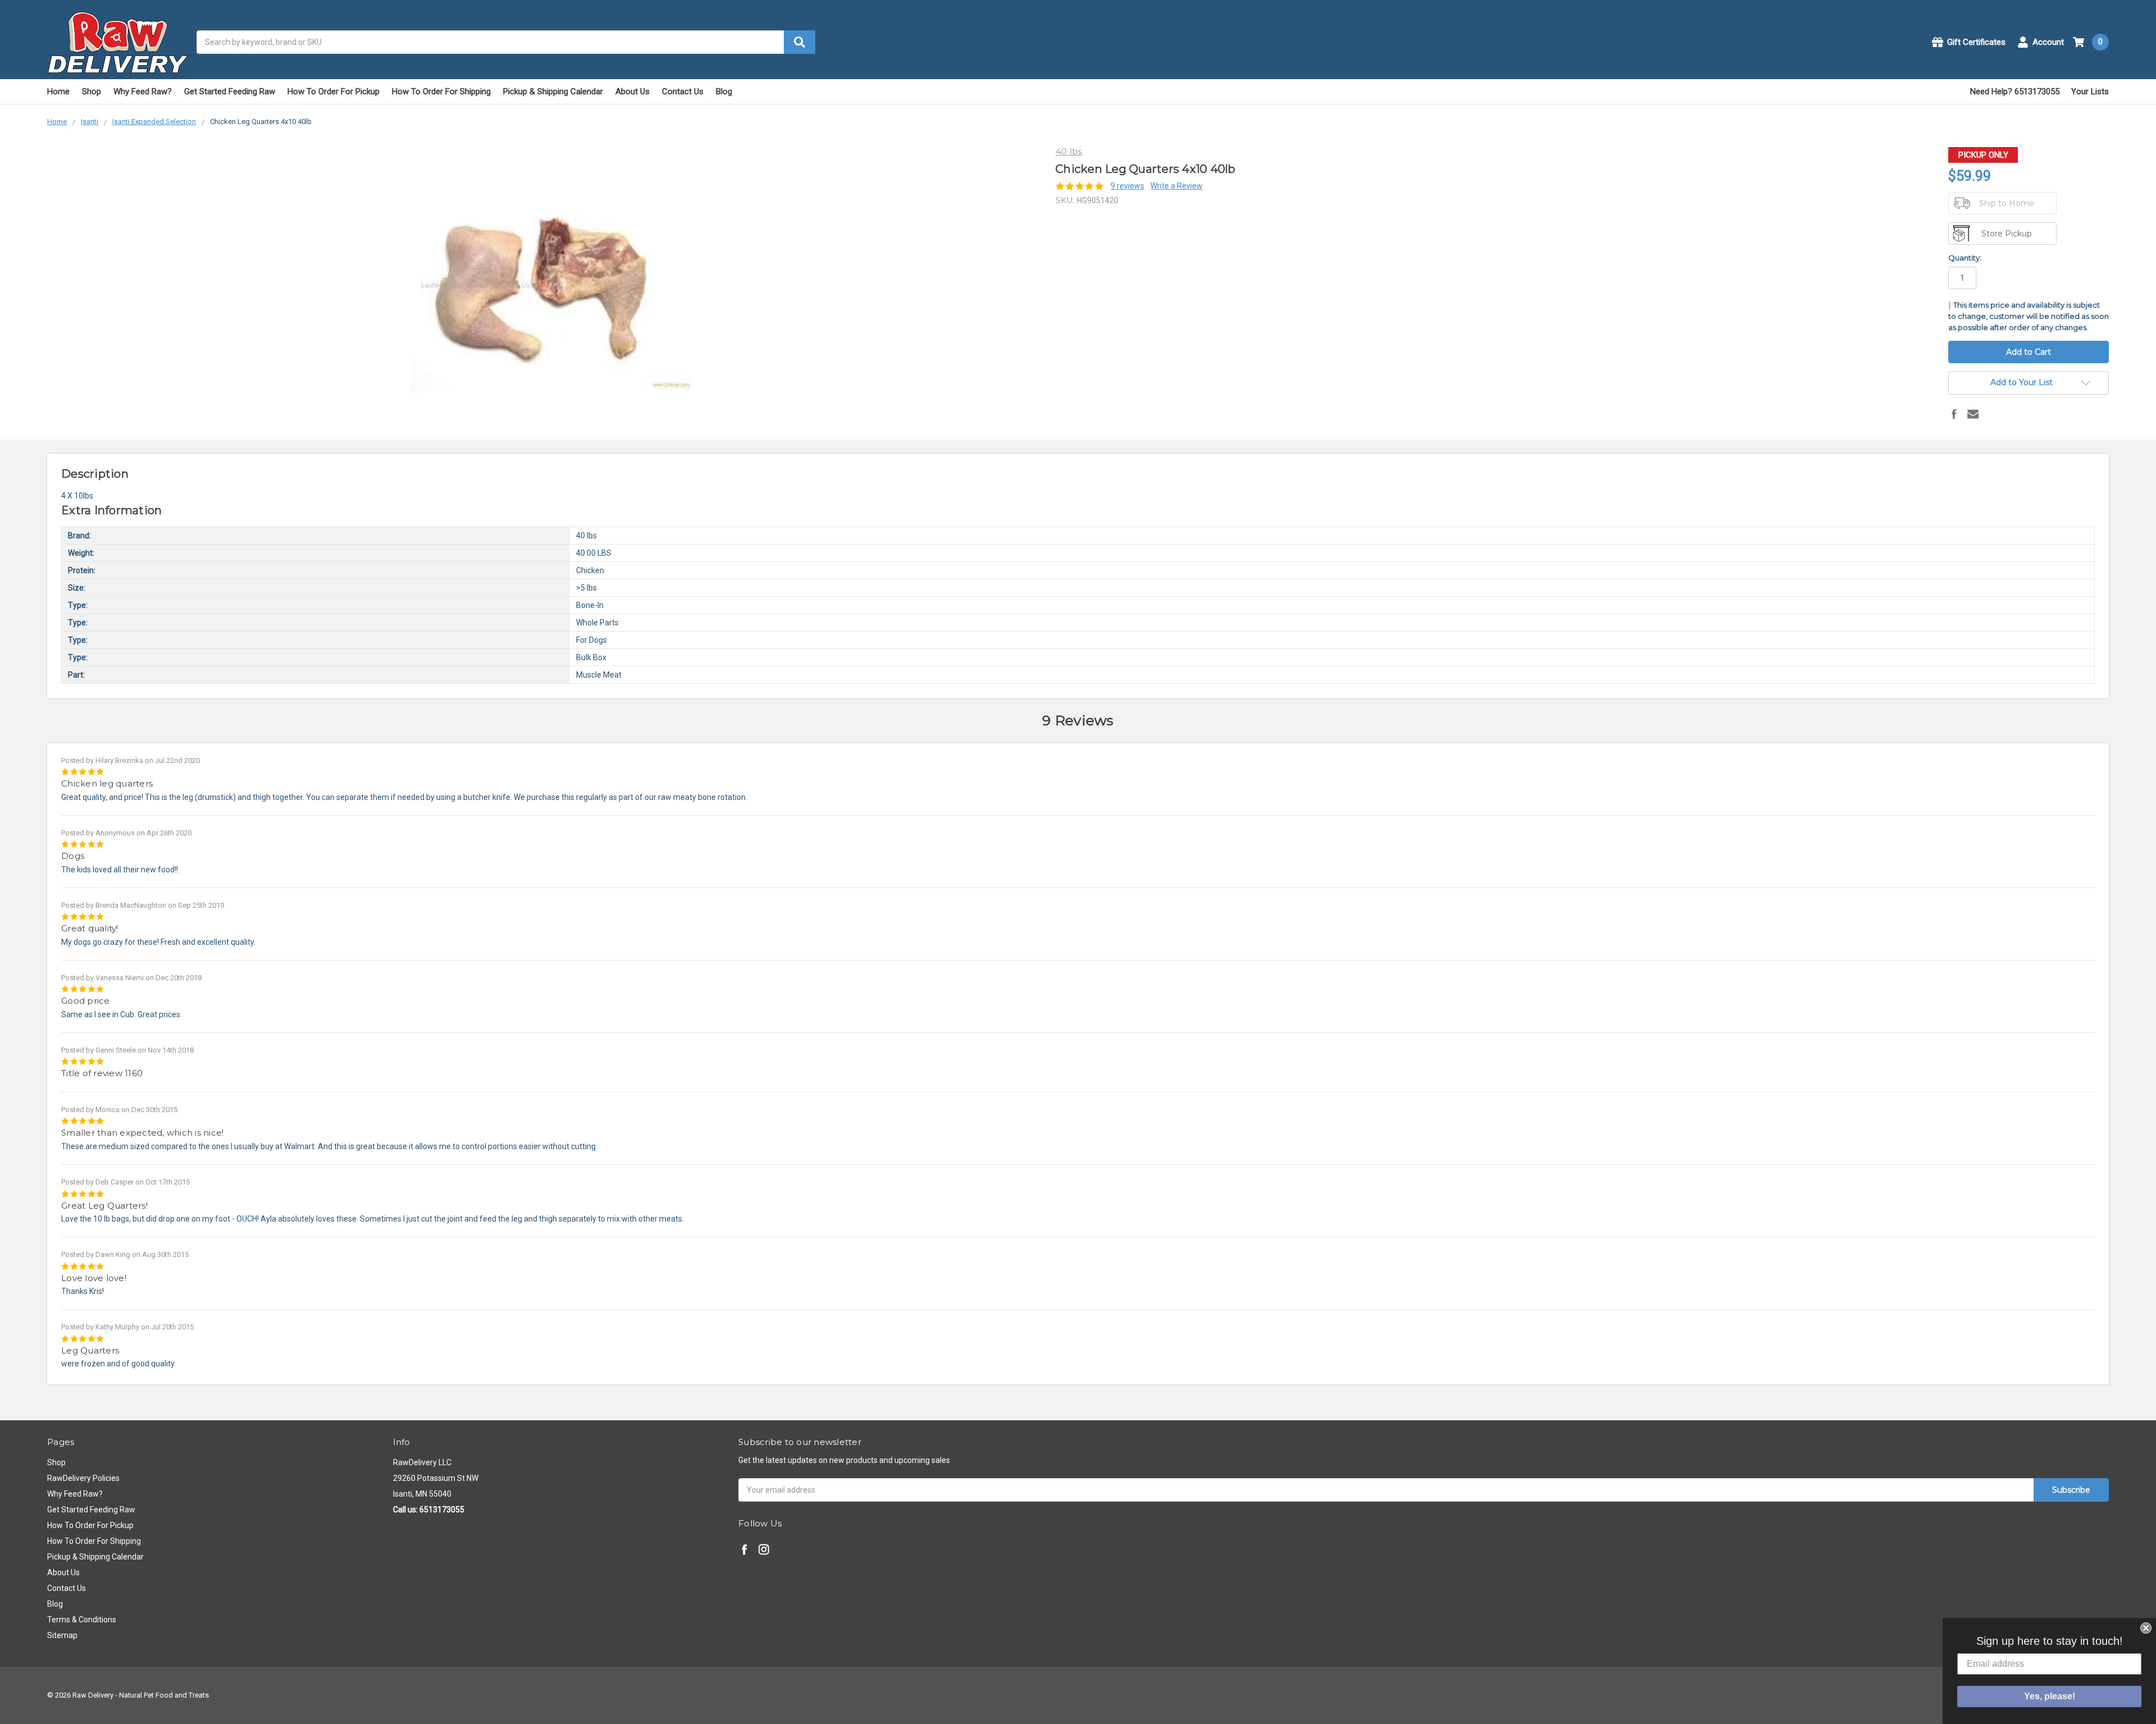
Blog (724, 92)
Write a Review (1177, 186)
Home (58, 92)
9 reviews (1127, 186)
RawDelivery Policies (83, 1478)
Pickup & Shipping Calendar (553, 92)
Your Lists (2090, 92)
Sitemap (62, 1635)
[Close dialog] (2146, 1628)
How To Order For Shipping (441, 92)
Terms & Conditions (82, 1620)
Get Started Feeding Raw (230, 92)
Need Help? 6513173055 (2015, 92)
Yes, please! (2050, 1696)
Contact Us (683, 92)
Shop (92, 92)
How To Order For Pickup (334, 92)
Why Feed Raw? (143, 92)
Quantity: (1965, 258)
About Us (632, 92)
